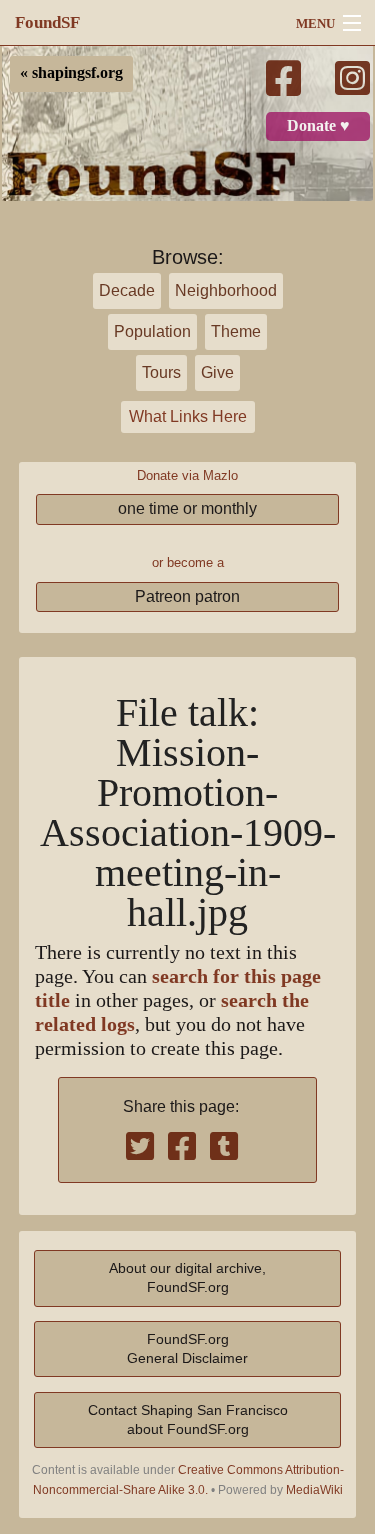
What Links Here (188, 416)
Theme (236, 331)
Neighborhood (226, 290)
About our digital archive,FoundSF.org (187, 1277)
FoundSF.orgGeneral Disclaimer (187, 1348)
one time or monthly (187, 508)
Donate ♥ (318, 126)
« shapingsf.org (71, 73)
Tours (161, 372)
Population (152, 331)
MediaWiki (314, 1490)
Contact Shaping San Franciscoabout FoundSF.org (188, 1419)
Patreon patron (187, 596)
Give (217, 372)
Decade (127, 290)
